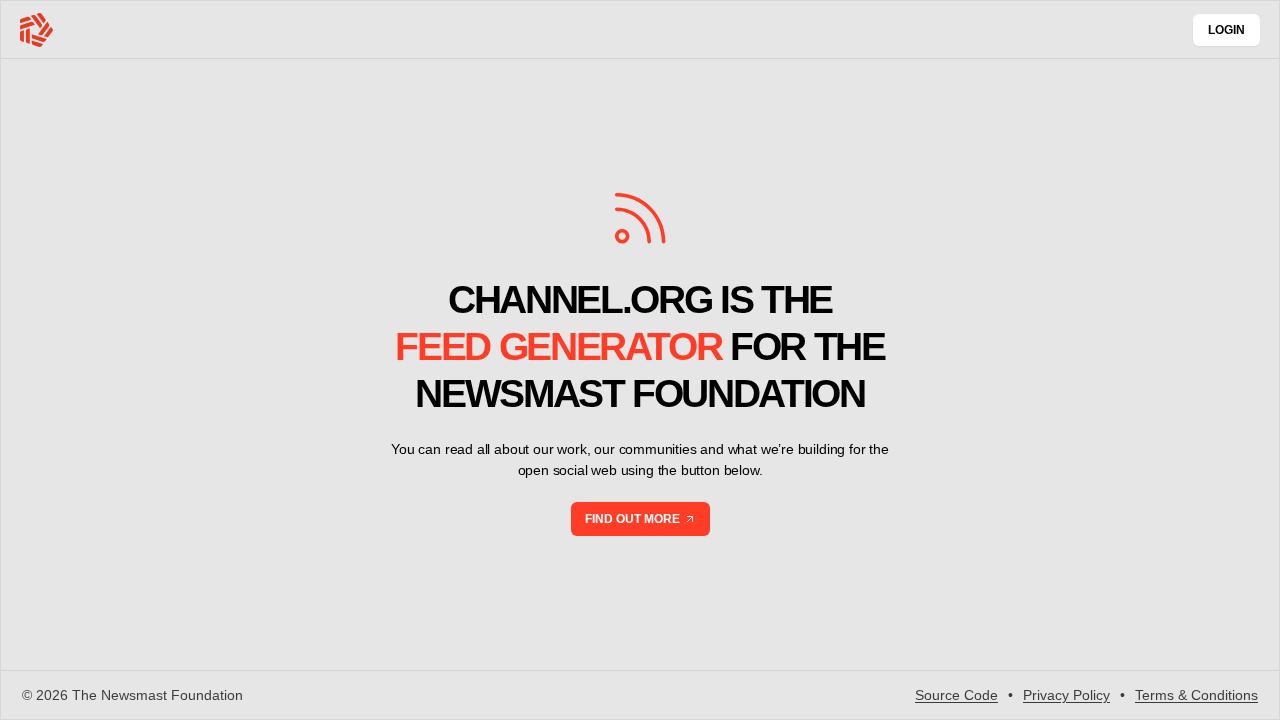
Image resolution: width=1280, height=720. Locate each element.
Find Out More (632, 519)
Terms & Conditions (1196, 695)
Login (1226, 30)
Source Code (956, 695)
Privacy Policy (1066, 695)
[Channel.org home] (36, 30)
